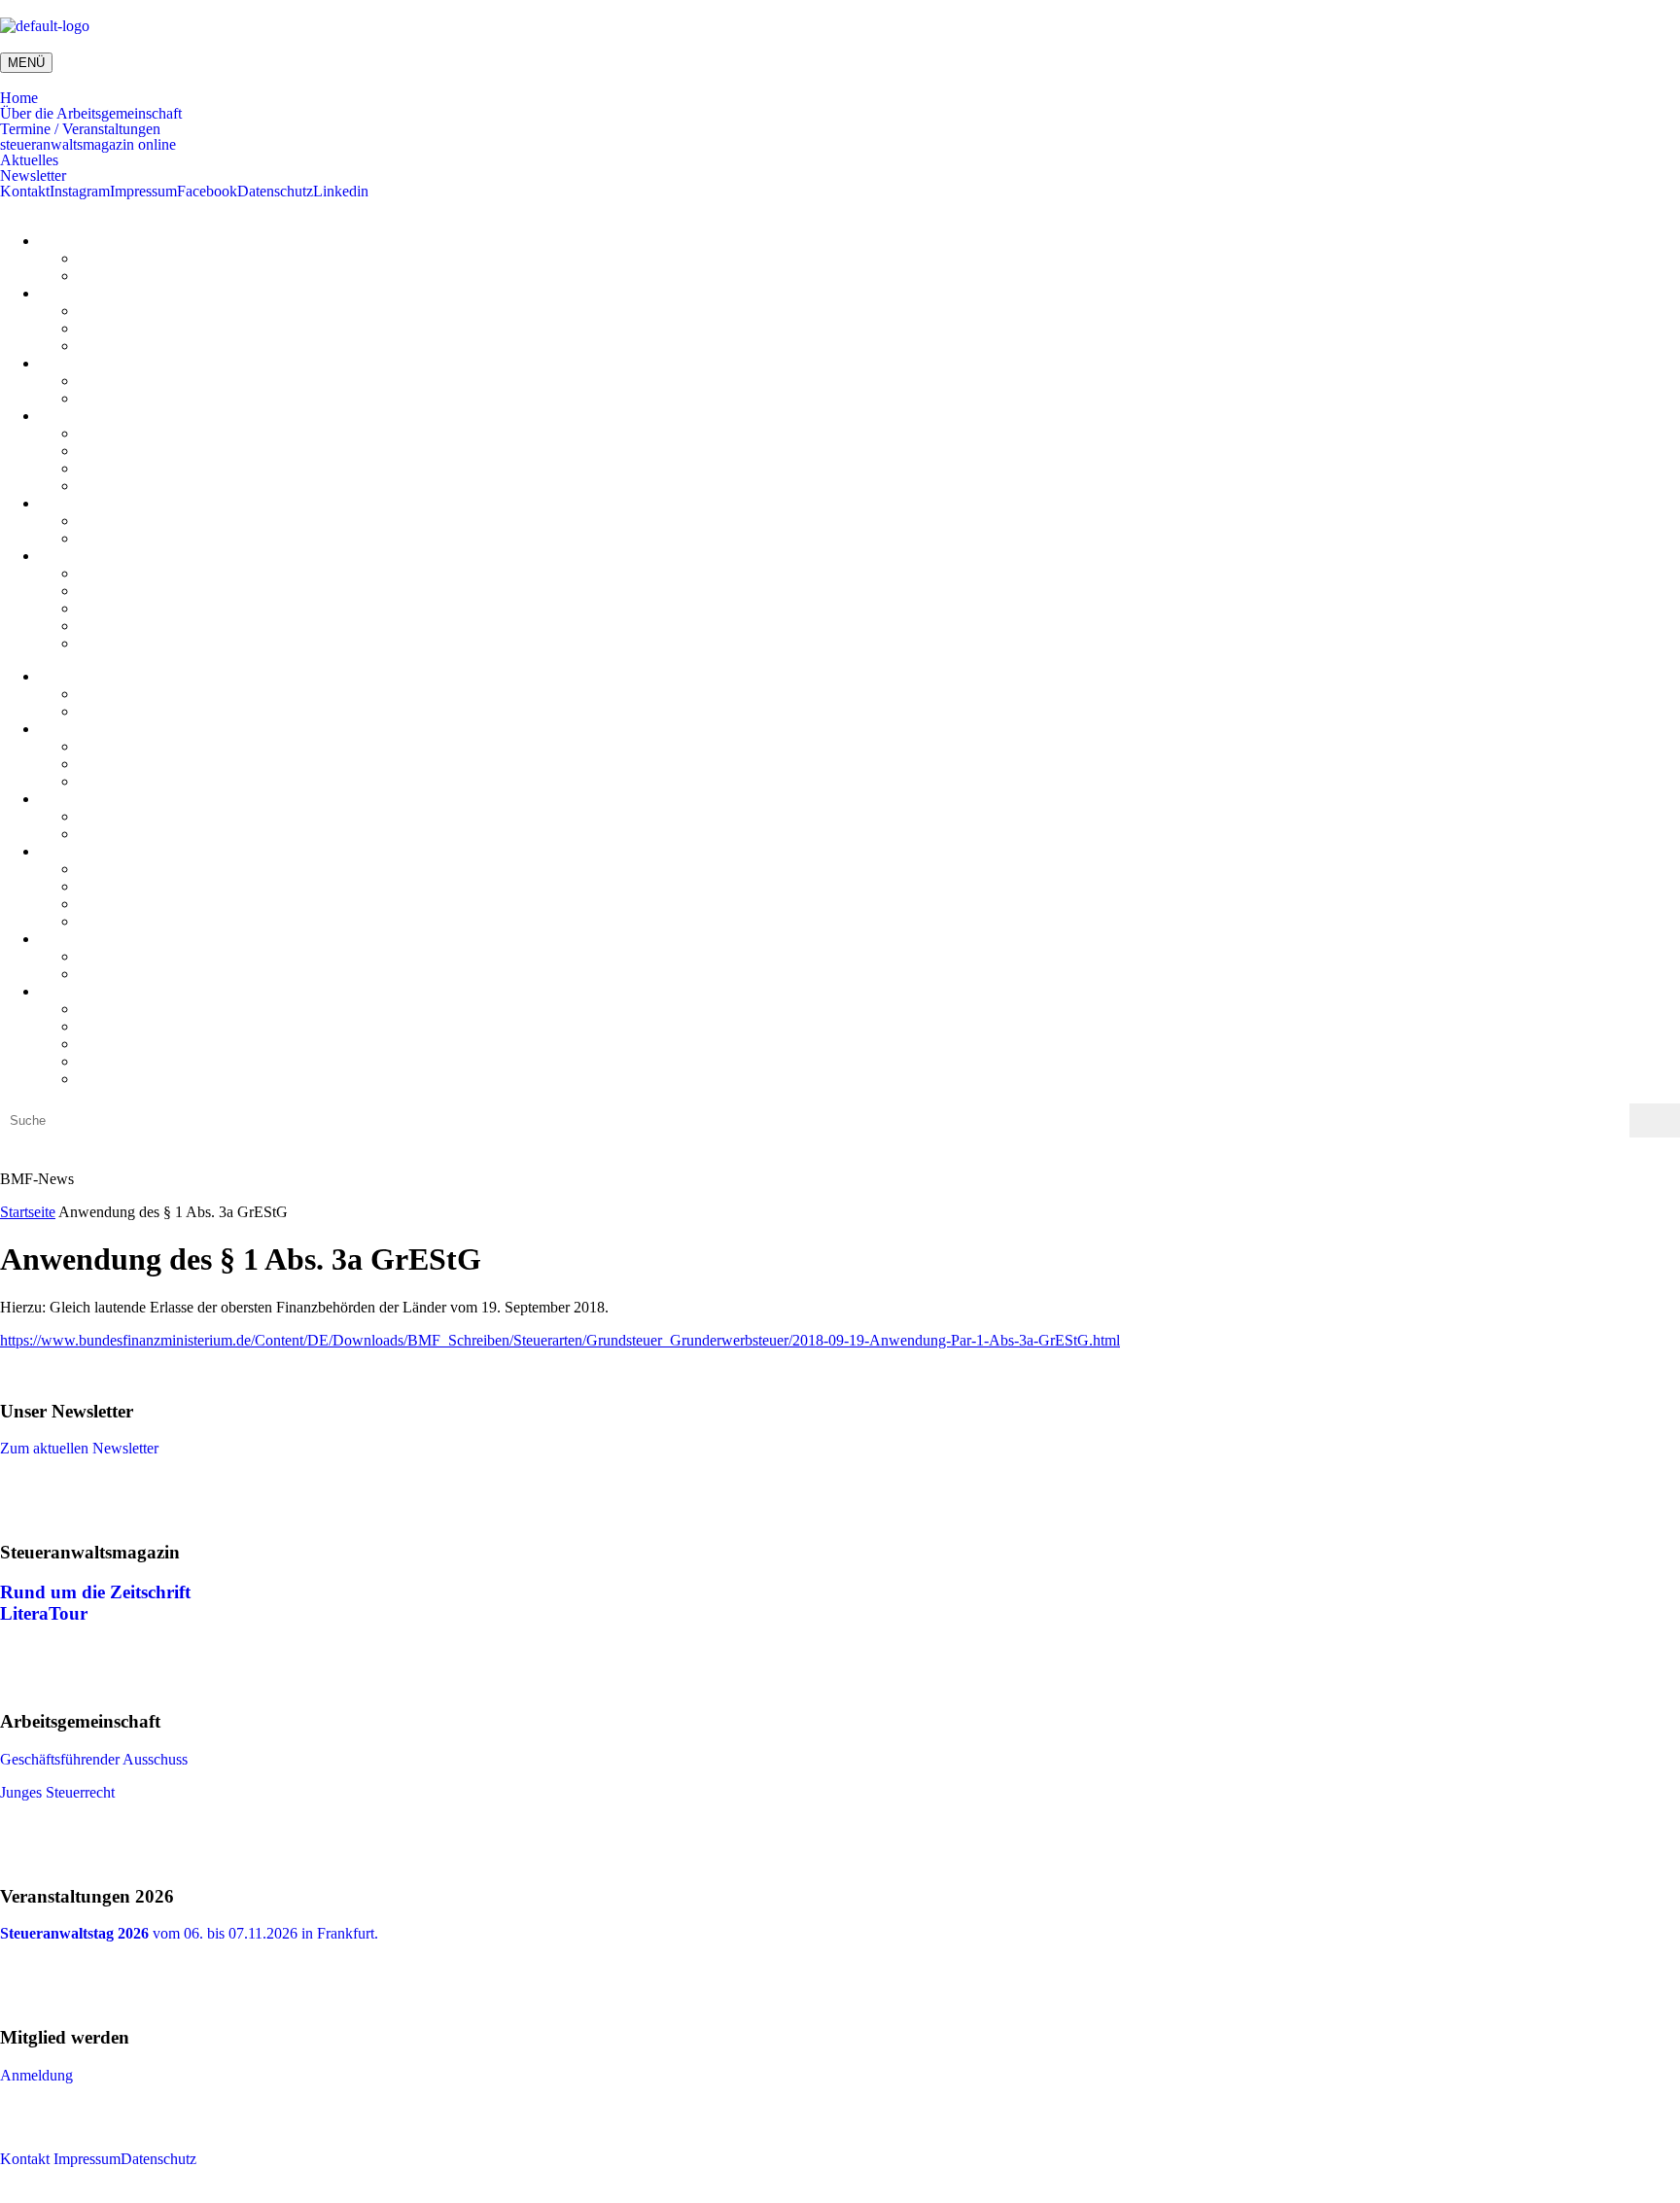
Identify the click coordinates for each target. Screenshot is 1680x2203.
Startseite (28, 1212)
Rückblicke (113, 398)
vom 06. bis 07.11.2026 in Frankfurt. (189, 1933)
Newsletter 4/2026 (134, 591)
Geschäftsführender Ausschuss (94, 1759)
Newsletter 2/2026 (134, 626)
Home (19, 98)
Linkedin (341, 192)
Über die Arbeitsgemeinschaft (91, 114)
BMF (94, 521)
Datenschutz (275, 192)
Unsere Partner (123, 346)
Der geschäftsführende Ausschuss (181, 311)
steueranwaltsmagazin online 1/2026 (189, 451)
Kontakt (25, 192)
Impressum (143, 192)
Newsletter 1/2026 (134, 643)
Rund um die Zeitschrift (95, 1592)
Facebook (207, 192)
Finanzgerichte (123, 538)
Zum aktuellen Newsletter (79, 1448)
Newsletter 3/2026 (134, 608)
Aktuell (101, 381)
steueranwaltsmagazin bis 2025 (173, 468)
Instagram (80, 192)
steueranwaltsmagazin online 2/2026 (189, 433)
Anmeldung (36, 2075)
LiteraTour (110, 486)
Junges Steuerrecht (135, 328)
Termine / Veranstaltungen (80, 129)
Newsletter (33, 176)
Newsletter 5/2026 (134, 573)
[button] (840, 98)
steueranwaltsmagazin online (88, 145)
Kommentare (118, 276)
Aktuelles (29, 160)
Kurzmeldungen (127, 258)
